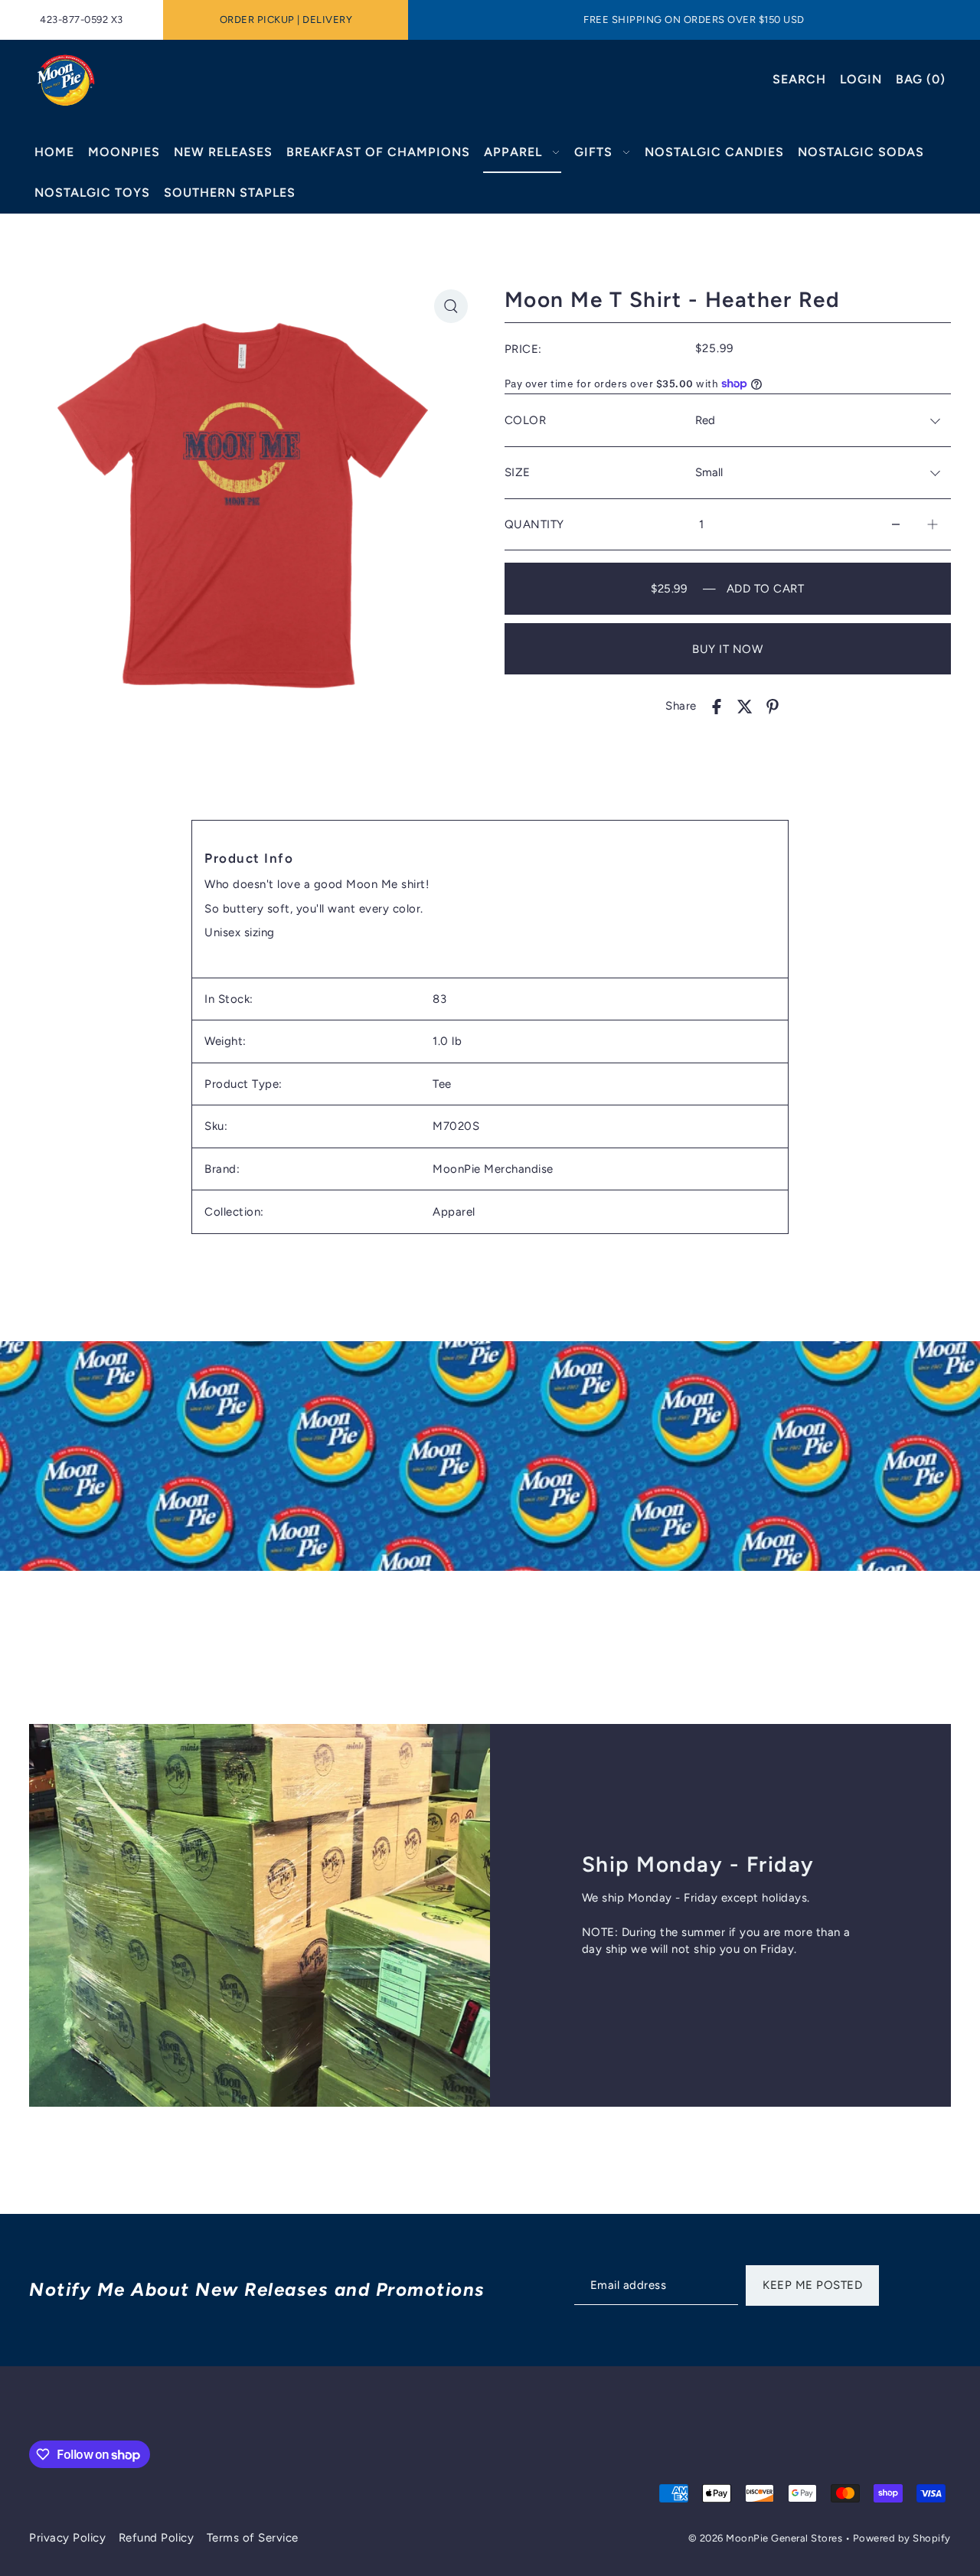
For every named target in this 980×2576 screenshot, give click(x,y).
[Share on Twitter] (745, 706)
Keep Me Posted (812, 2285)
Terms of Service (253, 2538)
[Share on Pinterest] (773, 706)
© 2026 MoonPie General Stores (767, 2538)
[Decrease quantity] (896, 525)
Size (518, 472)
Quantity (534, 524)
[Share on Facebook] (717, 706)
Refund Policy (157, 2538)
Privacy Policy (67, 2538)
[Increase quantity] (933, 525)
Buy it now (727, 649)
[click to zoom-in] (451, 306)
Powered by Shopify (902, 2538)
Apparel (454, 1213)
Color (526, 420)
